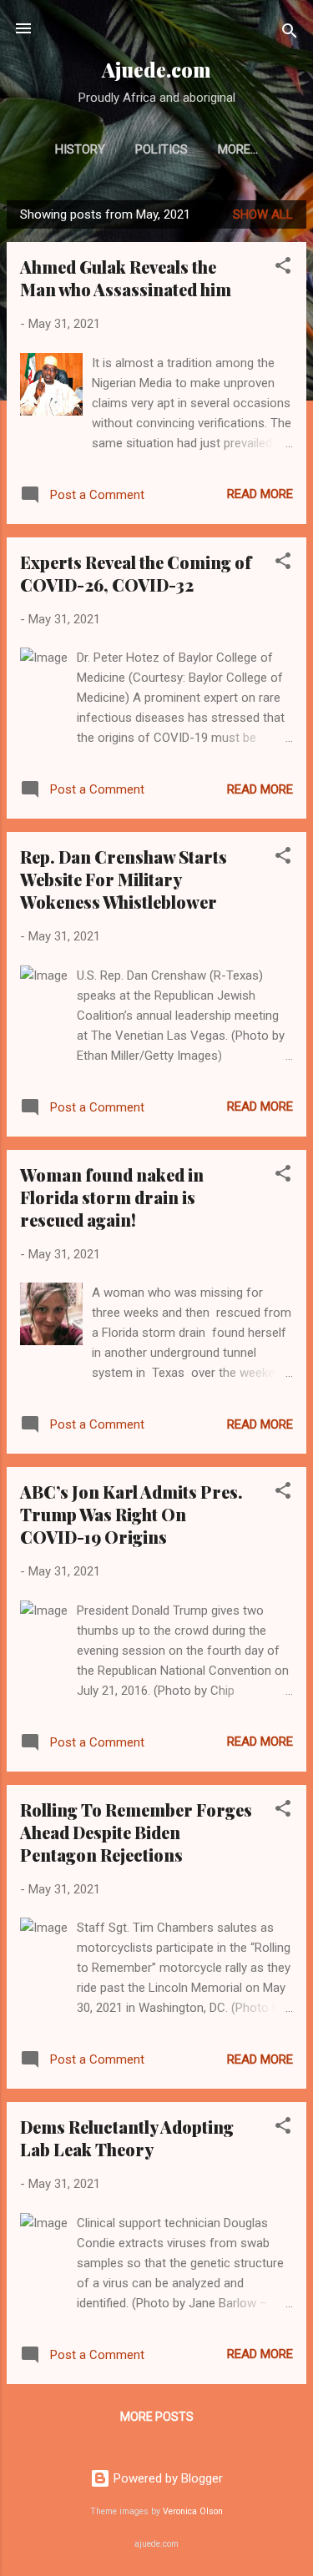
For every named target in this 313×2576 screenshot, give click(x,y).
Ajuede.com (156, 70)
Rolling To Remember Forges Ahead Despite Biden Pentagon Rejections (136, 1832)
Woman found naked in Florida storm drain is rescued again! (112, 1197)
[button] (283, 268)
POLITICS (162, 149)
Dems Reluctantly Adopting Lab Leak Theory (127, 2138)
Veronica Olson (193, 2511)
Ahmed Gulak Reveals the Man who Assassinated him (126, 278)
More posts (157, 2417)
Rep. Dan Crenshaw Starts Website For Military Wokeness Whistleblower (124, 879)
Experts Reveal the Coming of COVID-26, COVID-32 (136, 573)
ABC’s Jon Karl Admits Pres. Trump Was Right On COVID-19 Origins (131, 1514)
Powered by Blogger (167, 2478)
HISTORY (80, 149)
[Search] (290, 34)
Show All (263, 214)
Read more (260, 494)
